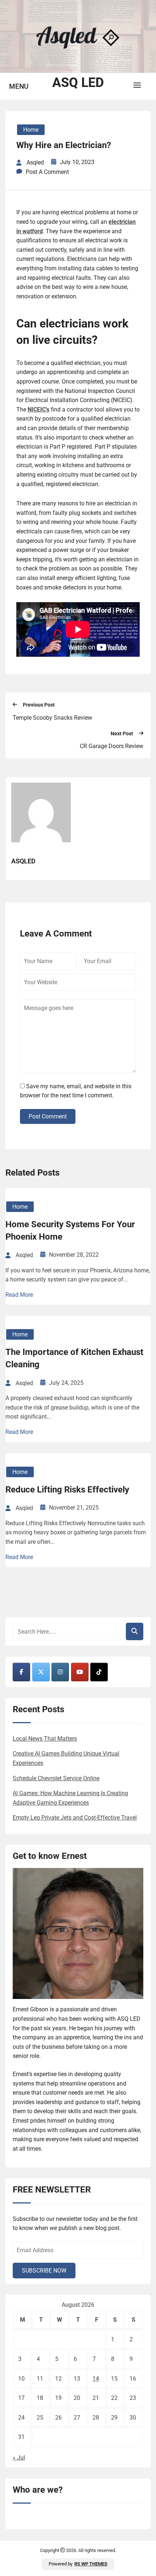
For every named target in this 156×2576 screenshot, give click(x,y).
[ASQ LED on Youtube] (80, 1672)
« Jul (19, 2458)
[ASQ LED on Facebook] (21, 1672)
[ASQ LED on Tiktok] (99, 1672)
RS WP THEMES (91, 2564)
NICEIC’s (38, 410)
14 (96, 2379)
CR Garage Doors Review (112, 746)
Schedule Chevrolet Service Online (56, 1778)
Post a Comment (47, 172)
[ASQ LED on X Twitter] (41, 1672)
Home (31, 130)
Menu (19, 86)
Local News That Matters (45, 1739)
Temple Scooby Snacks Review (52, 718)
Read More (19, 1295)
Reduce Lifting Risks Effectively (67, 1490)
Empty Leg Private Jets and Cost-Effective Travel (75, 1818)
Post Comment (48, 1116)
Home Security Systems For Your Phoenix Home (70, 1231)
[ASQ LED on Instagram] (60, 1672)
